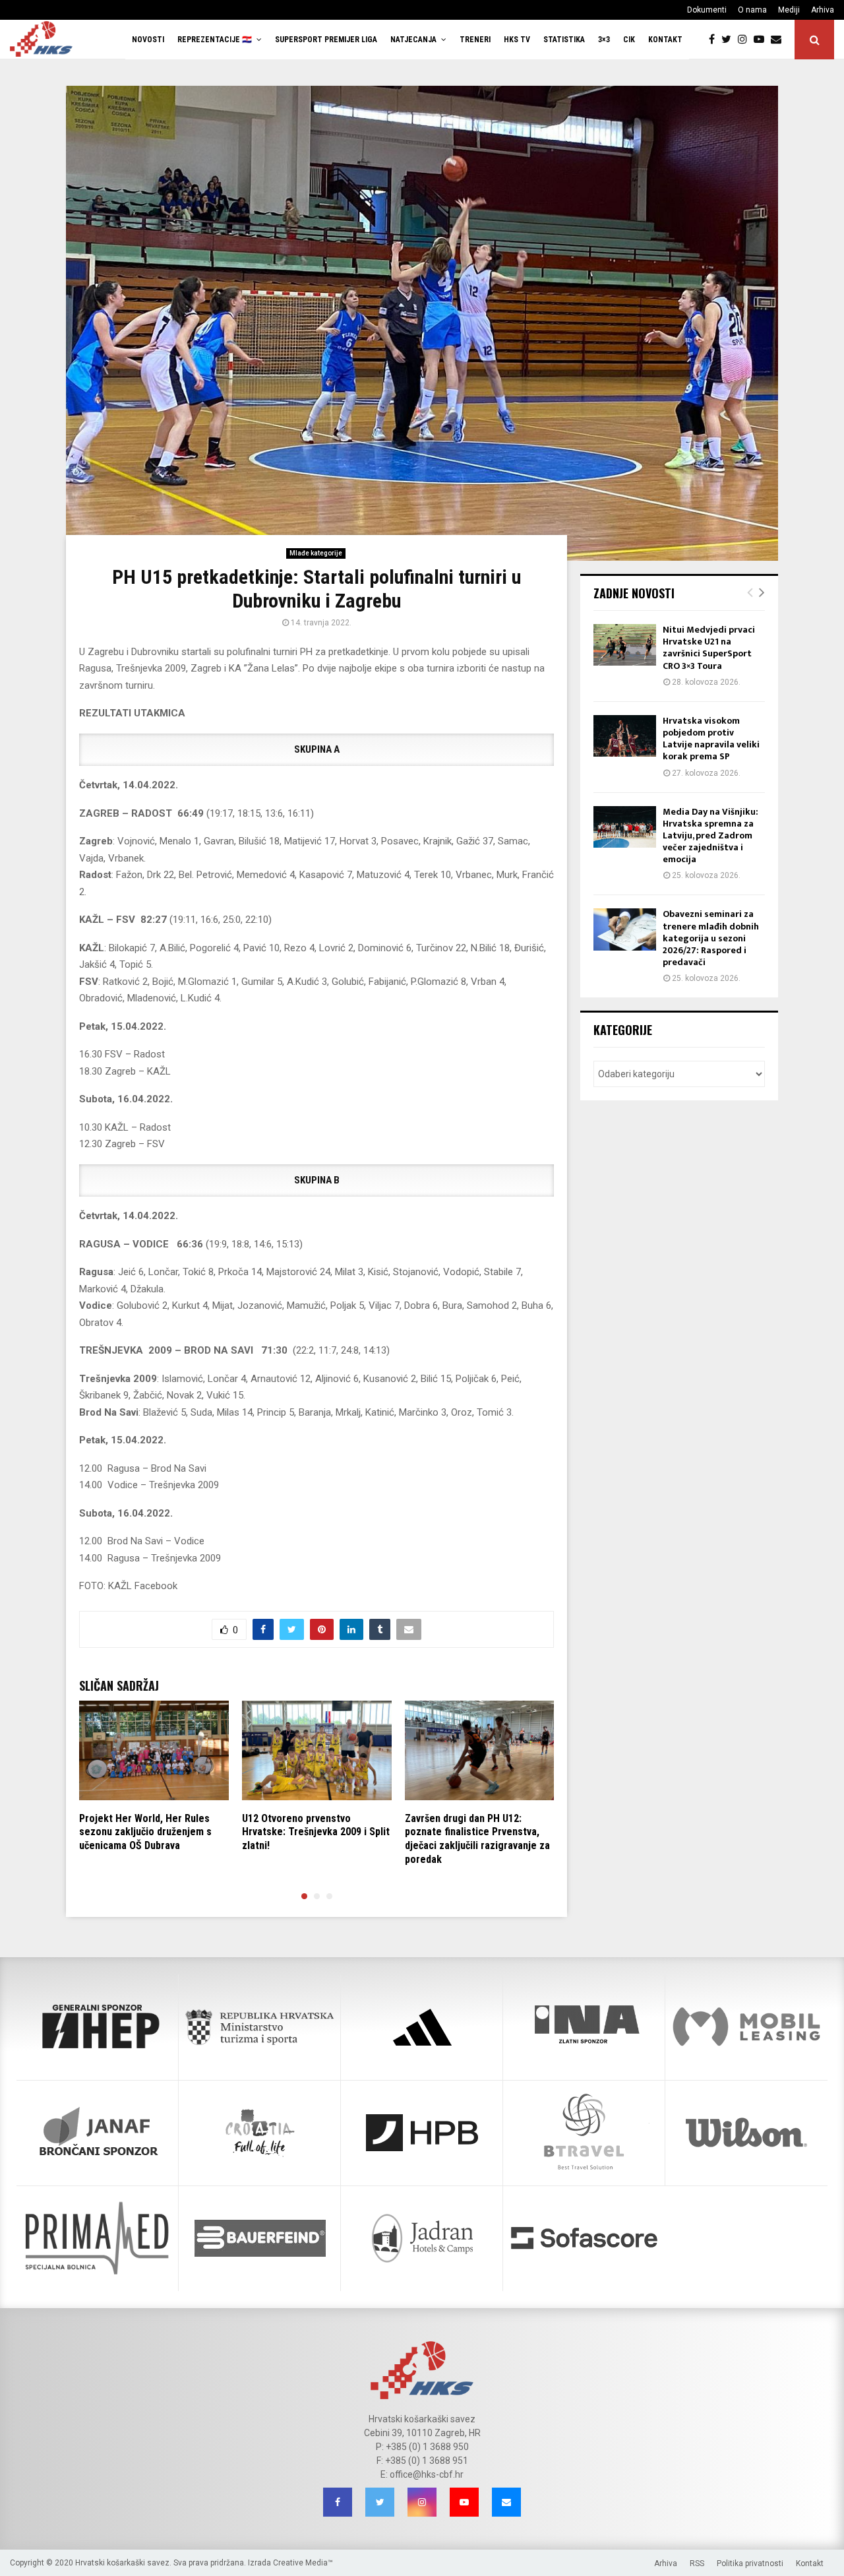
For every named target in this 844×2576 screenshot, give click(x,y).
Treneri (475, 40)
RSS (697, 2563)
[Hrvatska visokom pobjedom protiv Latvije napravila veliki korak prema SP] (625, 736)
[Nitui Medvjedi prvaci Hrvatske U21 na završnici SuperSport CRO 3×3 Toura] (625, 645)
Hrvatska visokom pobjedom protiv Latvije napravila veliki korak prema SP (711, 739)
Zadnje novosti (634, 593)
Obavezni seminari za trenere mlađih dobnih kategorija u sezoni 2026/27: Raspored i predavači (711, 938)
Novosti (148, 40)
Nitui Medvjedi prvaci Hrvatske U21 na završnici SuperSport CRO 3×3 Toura (709, 648)
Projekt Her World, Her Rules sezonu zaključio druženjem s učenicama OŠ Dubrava (145, 1832)
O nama (752, 10)
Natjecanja (413, 40)
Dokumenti (707, 10)
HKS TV (517, 40)
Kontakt (665, 40)
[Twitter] (730, 40)
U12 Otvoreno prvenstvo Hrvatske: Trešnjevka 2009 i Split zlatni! (316, 1832)
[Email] (779, 40)
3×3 (604, 40)
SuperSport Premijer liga (326, 40)
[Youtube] (762, 40)
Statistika (564, 40)
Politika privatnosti (750, 2563)
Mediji (789, 10)
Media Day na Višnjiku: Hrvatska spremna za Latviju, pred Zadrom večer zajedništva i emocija (710, 836)
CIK (629, 40)
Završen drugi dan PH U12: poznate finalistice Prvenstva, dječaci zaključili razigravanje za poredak (477, 1839)
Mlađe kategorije (316, 553)
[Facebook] (715, 40)
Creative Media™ (303, 2563)
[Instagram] (746, 40)
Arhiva (823, 10)
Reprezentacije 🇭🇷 (215, 40)
